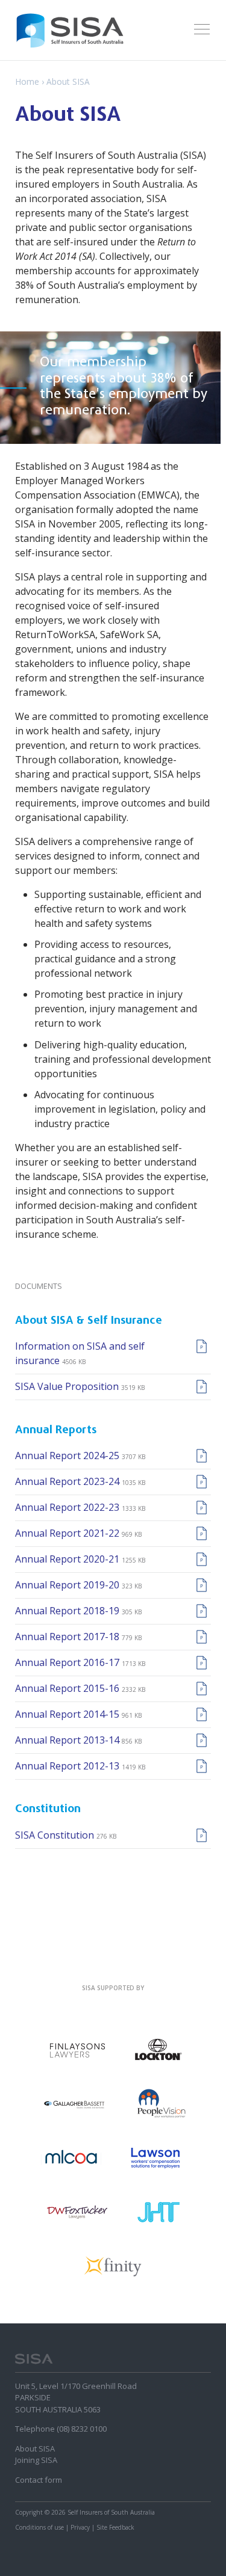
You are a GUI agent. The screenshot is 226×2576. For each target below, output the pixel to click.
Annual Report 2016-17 (68, 1662)
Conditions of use (39, 2527)
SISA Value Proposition (68, 1386)
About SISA (35, 2448)
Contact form (39, 2480)
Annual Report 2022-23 (68, 1507)
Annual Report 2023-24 (68, 1481)
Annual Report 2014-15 (68, 1714)
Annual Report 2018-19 (68, 1611)
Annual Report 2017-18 (68, 1637)
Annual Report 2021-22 (68, 1533)
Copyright (29, 2512)
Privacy (80, 2527)
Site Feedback (115, 2527)
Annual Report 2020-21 (68, 1559)
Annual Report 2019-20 (68, 1585)
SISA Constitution (56, 1835)
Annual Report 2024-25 (68, 1456)
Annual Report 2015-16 (68, 1688)
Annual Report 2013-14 (68, 1740)
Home (28, 81)
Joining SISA (36, 2460)
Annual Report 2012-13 (68, 1766)
